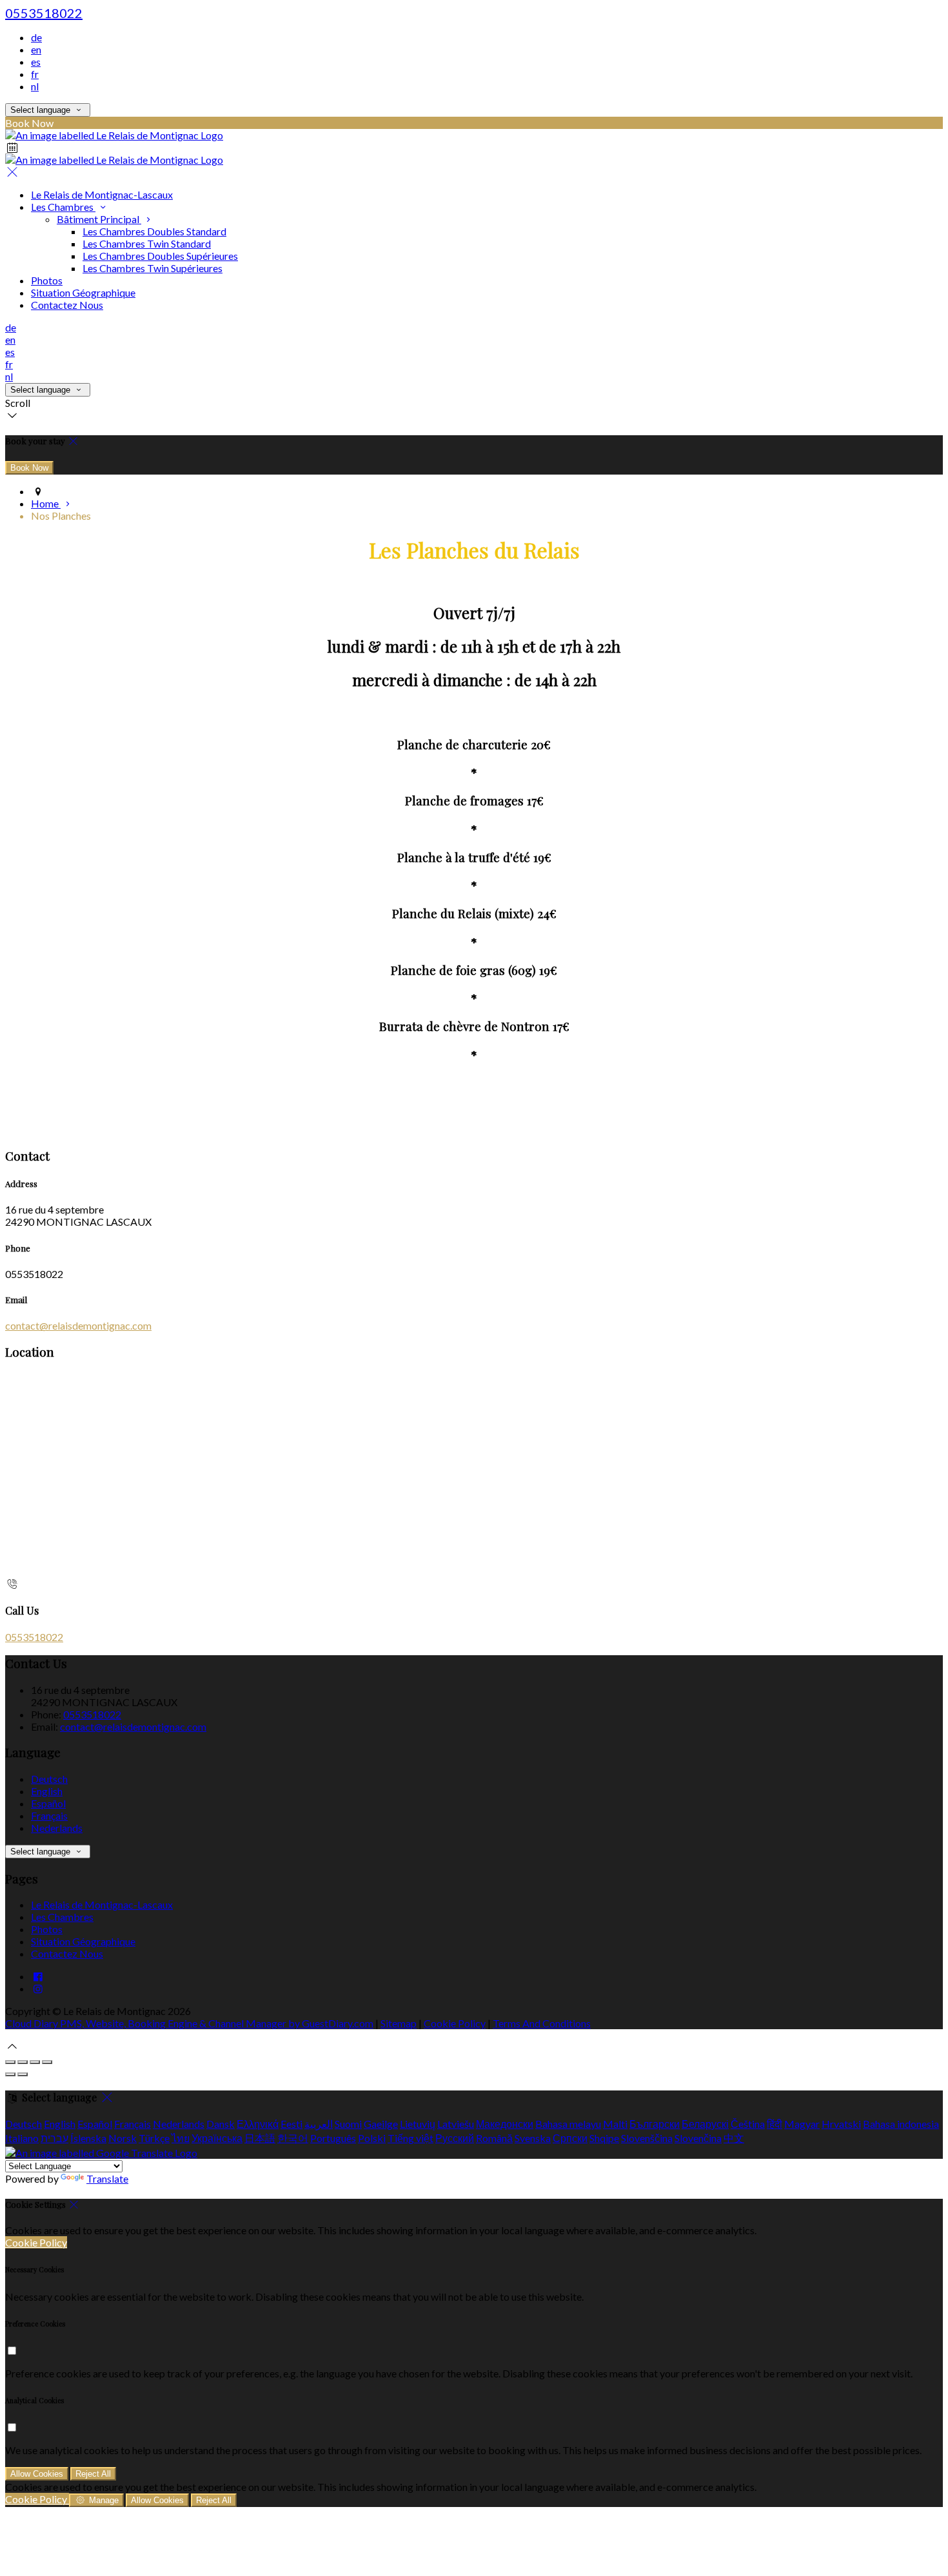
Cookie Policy (455, 2023)
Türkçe (154, 2138)
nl (35, 86)
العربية (319, 2124)
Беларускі (705, 2124)
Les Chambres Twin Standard (147, 243)
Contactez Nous (67, 305)
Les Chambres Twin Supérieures (153, 268)
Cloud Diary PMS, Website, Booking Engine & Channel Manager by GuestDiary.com (189, 2023)
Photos (47, 280)
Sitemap (399, 2023)
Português (333, 2138)
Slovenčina (698, 2138)
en (36, 49)
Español (48, 1803)
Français (49, 1815)
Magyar (802, 2124)
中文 (734, 2138)
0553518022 (44, 13)
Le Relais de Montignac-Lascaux (102, 194)
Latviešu (456, 2124)
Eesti (291, 2124)
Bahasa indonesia (901, 2124)
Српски (570, 2138)
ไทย (181, 2138)
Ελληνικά (258, 2124)
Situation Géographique (83, 292)
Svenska (533, 2138)
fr (35, 74)
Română (494, 2138)
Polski (372, 2138)
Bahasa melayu (568, 2124)
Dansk (221, 2124)
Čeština (748, 2124)
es (36, 62)
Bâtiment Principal (99, 219)
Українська (217, 2138)
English (47, 1791)
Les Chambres (63, 207)
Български (655, 2124)
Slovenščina (647, 2138)
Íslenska (88, 2138)
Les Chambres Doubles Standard (154, 231)
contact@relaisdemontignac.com (78, 1325)
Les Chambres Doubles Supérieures (160, 256)
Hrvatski (841, 2124)
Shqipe (604, 2138)
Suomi (348, 2124)
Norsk (123, 2138)
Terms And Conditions (542, 2023)
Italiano (22, 2138)
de (36, 37)
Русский (455, 2138)
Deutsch (49, 1779)
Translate (107, 2178)
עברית (54, 2138)
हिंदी (775, 2124)
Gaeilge (381, 2124)
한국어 (293, 2138)
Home (46, 503)
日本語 (260, 2138)
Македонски (505, 2124)
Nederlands (57, 1828)
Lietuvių (418, 2124)
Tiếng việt (410, 2138)
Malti (615, 2124)
